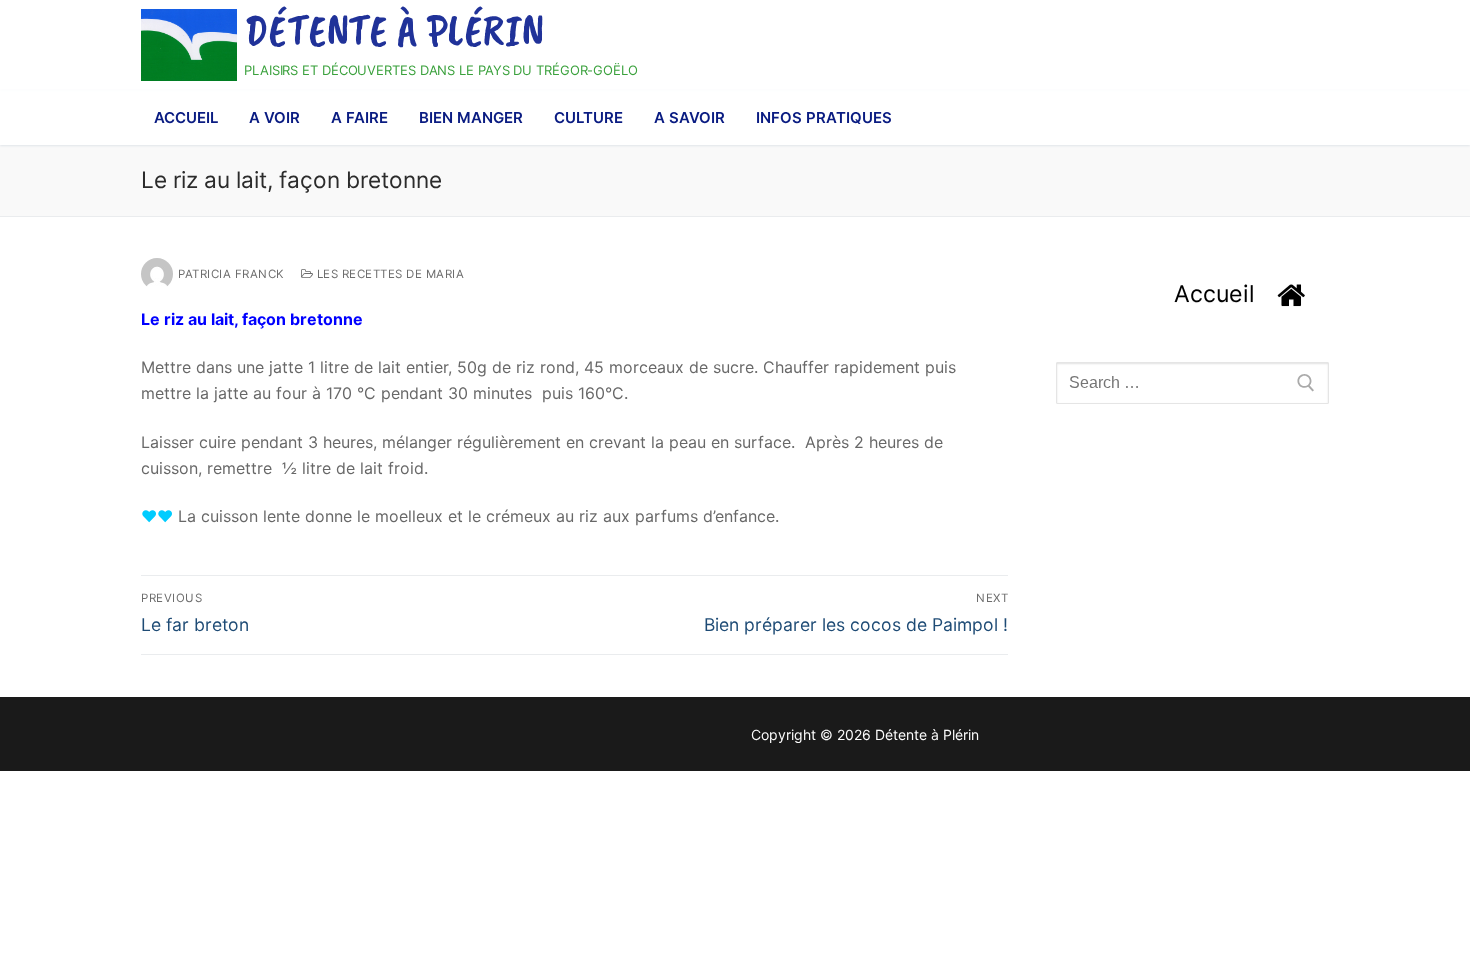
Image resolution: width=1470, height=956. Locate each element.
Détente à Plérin (394, 31)
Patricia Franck (231, 274)
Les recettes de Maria (388, 274)
